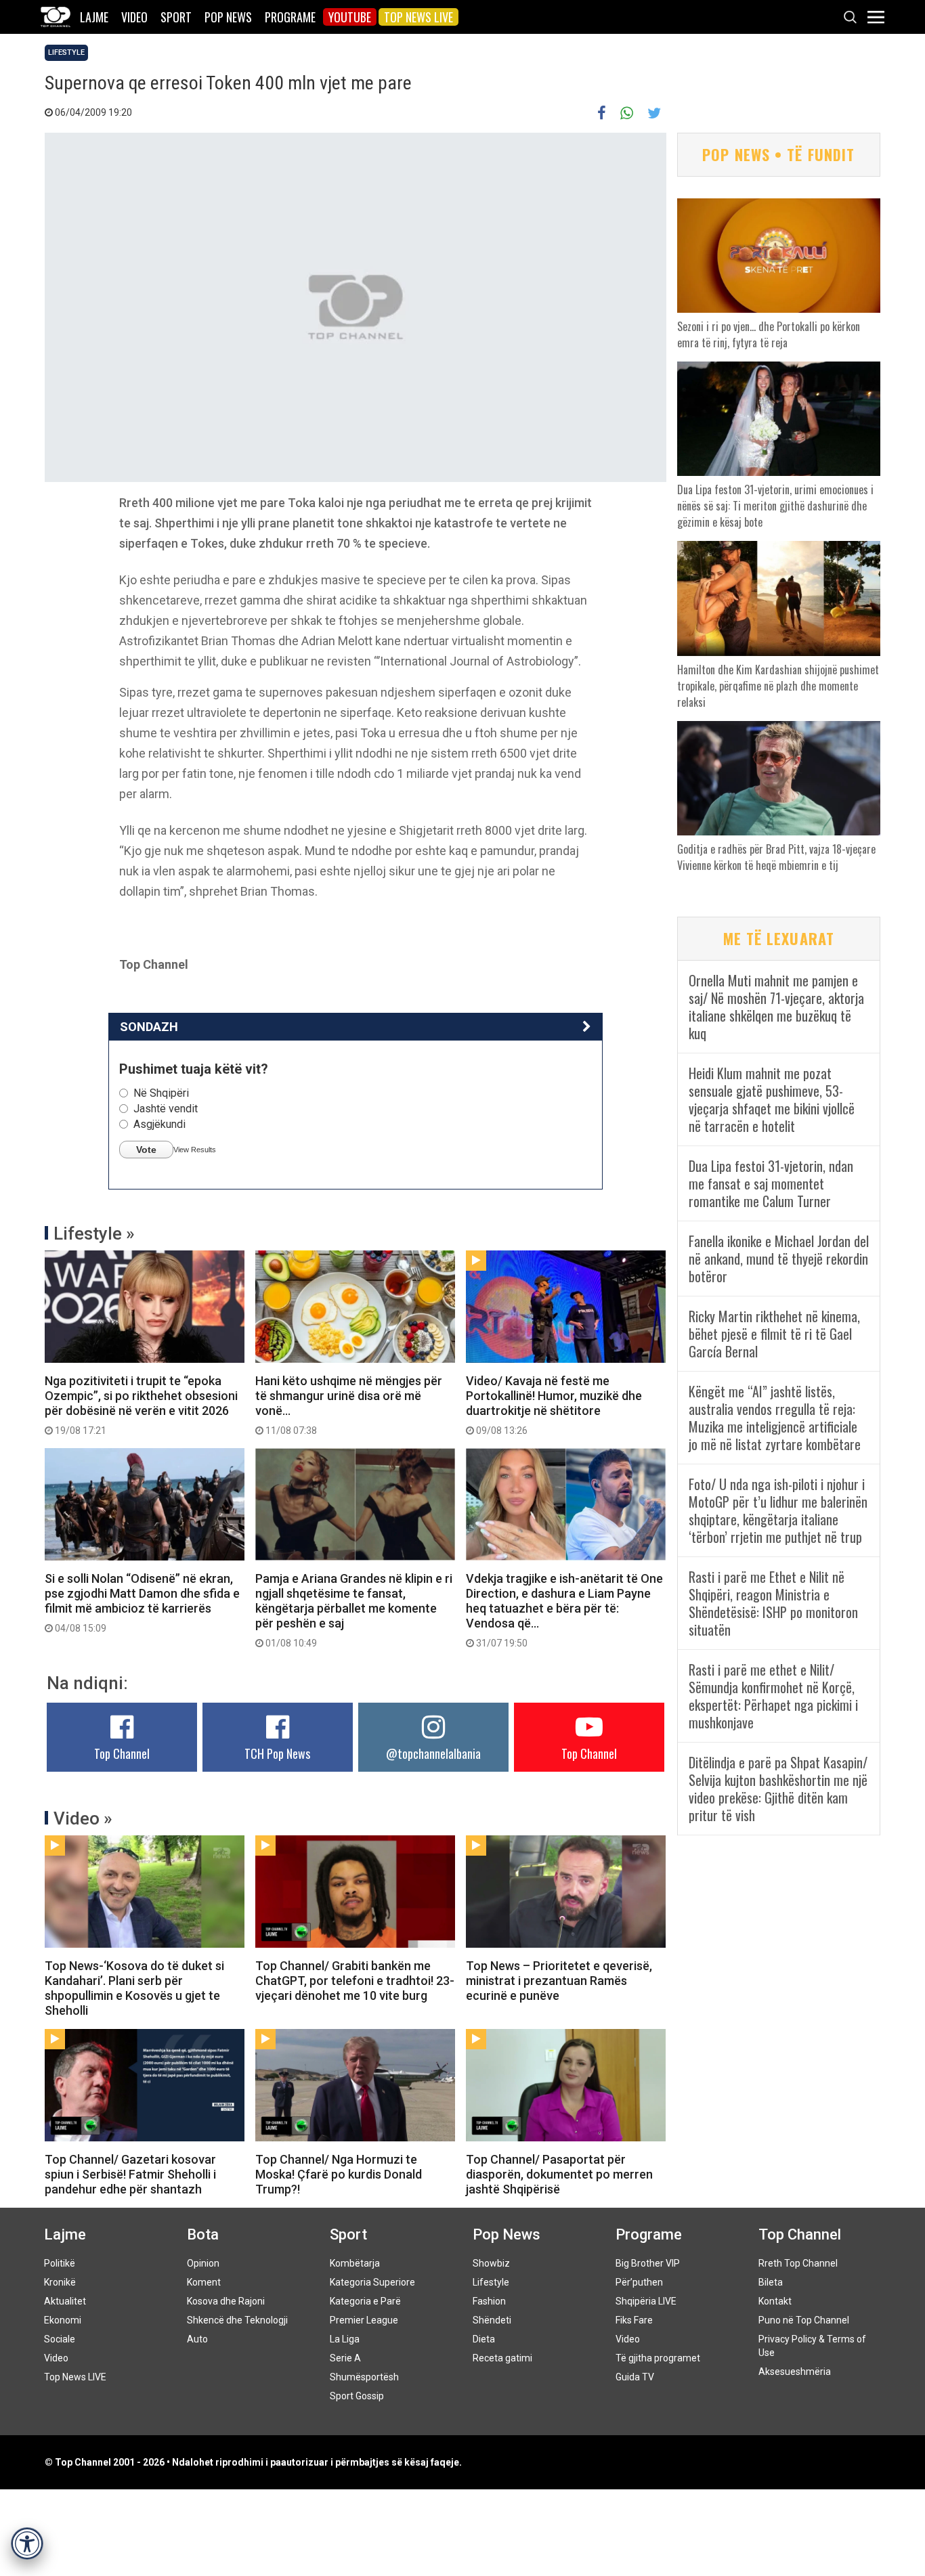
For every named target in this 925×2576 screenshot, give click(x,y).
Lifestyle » (94, 1234)
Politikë (60, 2263)
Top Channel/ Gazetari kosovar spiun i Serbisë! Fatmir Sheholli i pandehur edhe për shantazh (130, 2174)
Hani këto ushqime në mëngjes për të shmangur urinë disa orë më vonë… (349, 1405)
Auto (197, 2339)
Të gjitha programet (658, 2358)
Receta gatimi (502, 2358)
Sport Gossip (357, 2396)
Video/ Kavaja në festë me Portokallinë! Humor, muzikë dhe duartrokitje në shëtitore (554, 1405)
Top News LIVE (418, 17)
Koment (204, 2282)
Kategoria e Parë (365, 2301)
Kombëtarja (355, 2263)
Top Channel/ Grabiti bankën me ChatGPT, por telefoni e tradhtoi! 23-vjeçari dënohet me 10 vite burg (355, 1981)
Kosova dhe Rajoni (226, 2301)
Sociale (60, 2339)
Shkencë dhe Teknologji (237, 2320)
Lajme (94, 17)
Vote (146, 1150)
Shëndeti (492, 2320)
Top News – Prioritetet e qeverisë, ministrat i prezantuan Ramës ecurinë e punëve (559, 1981)
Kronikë (60, 2282)
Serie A (345, 2358)
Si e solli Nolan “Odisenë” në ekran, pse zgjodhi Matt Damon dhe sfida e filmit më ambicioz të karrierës (142, 1602)
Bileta (771, 2282)
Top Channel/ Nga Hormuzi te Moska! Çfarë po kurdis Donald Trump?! (339, 2174)
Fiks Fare (634, 2320)
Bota (203, 2234)
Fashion (489, 2301)
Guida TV (635, 2377)
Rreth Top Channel (798, 2263)
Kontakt (775, 2301)
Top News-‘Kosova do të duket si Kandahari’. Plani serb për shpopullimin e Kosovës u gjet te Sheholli (134, 1988)
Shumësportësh (364, 2377)
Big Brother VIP (648, 2263)
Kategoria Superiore (372, 2282)
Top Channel (122, 1753)
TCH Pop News (277, 1753)
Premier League (364, 2320)
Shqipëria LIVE (646, 2301)
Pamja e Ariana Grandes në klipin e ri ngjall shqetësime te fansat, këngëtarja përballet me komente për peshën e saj (354, 1610)
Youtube (350, 17)
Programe (290, 17)
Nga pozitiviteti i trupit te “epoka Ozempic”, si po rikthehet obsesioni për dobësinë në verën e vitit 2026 (141, 1405)
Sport (176, 17)
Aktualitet (65, 2301)
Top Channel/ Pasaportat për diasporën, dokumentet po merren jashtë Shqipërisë (559, 2174)
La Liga (345, 2339)
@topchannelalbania (433, 1753)
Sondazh (149, 1027)
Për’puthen (639, 2282)
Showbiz (491, 2263)
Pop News (228, 17)
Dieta (484, 2339)
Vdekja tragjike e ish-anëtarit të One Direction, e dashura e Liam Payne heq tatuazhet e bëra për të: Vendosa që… (564, 1610)
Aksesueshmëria (795, 2372)
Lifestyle (66, 52)
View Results (195, 1150)
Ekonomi (63, 2320)
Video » (83, 1818)
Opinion (203, 2263)
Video (134, 17)
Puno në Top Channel (804, 2320)
